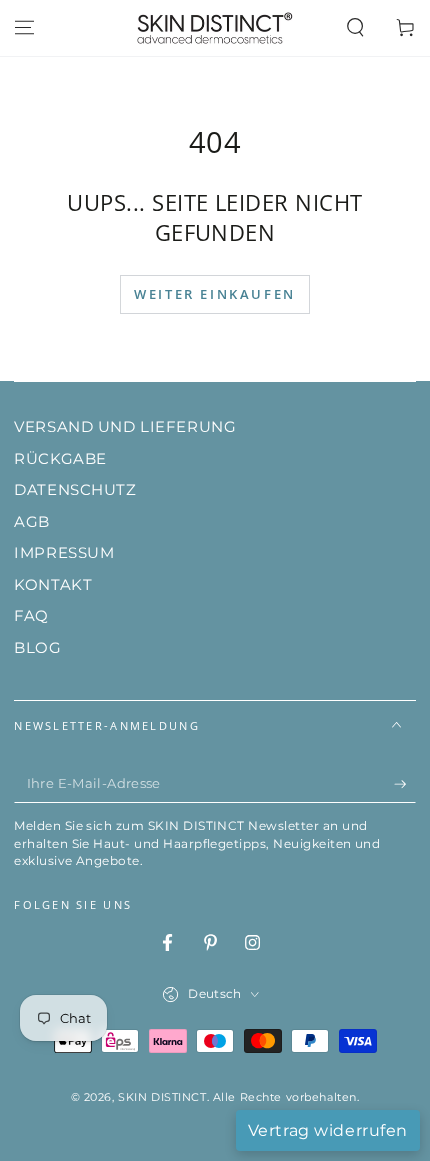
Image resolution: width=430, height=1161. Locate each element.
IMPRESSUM (64, 552)
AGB (32, 521)
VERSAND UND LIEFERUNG (125, 426)
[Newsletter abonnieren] (405, 784)
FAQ (31, 615)
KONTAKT (53, 584)
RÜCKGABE (60, 458)
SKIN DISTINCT (162, 1097)
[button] (355, 28)
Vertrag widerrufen (328, 1130)
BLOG (37, 647)
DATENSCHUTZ (75, 489)
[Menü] (24, 28)
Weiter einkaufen (215, 294)
